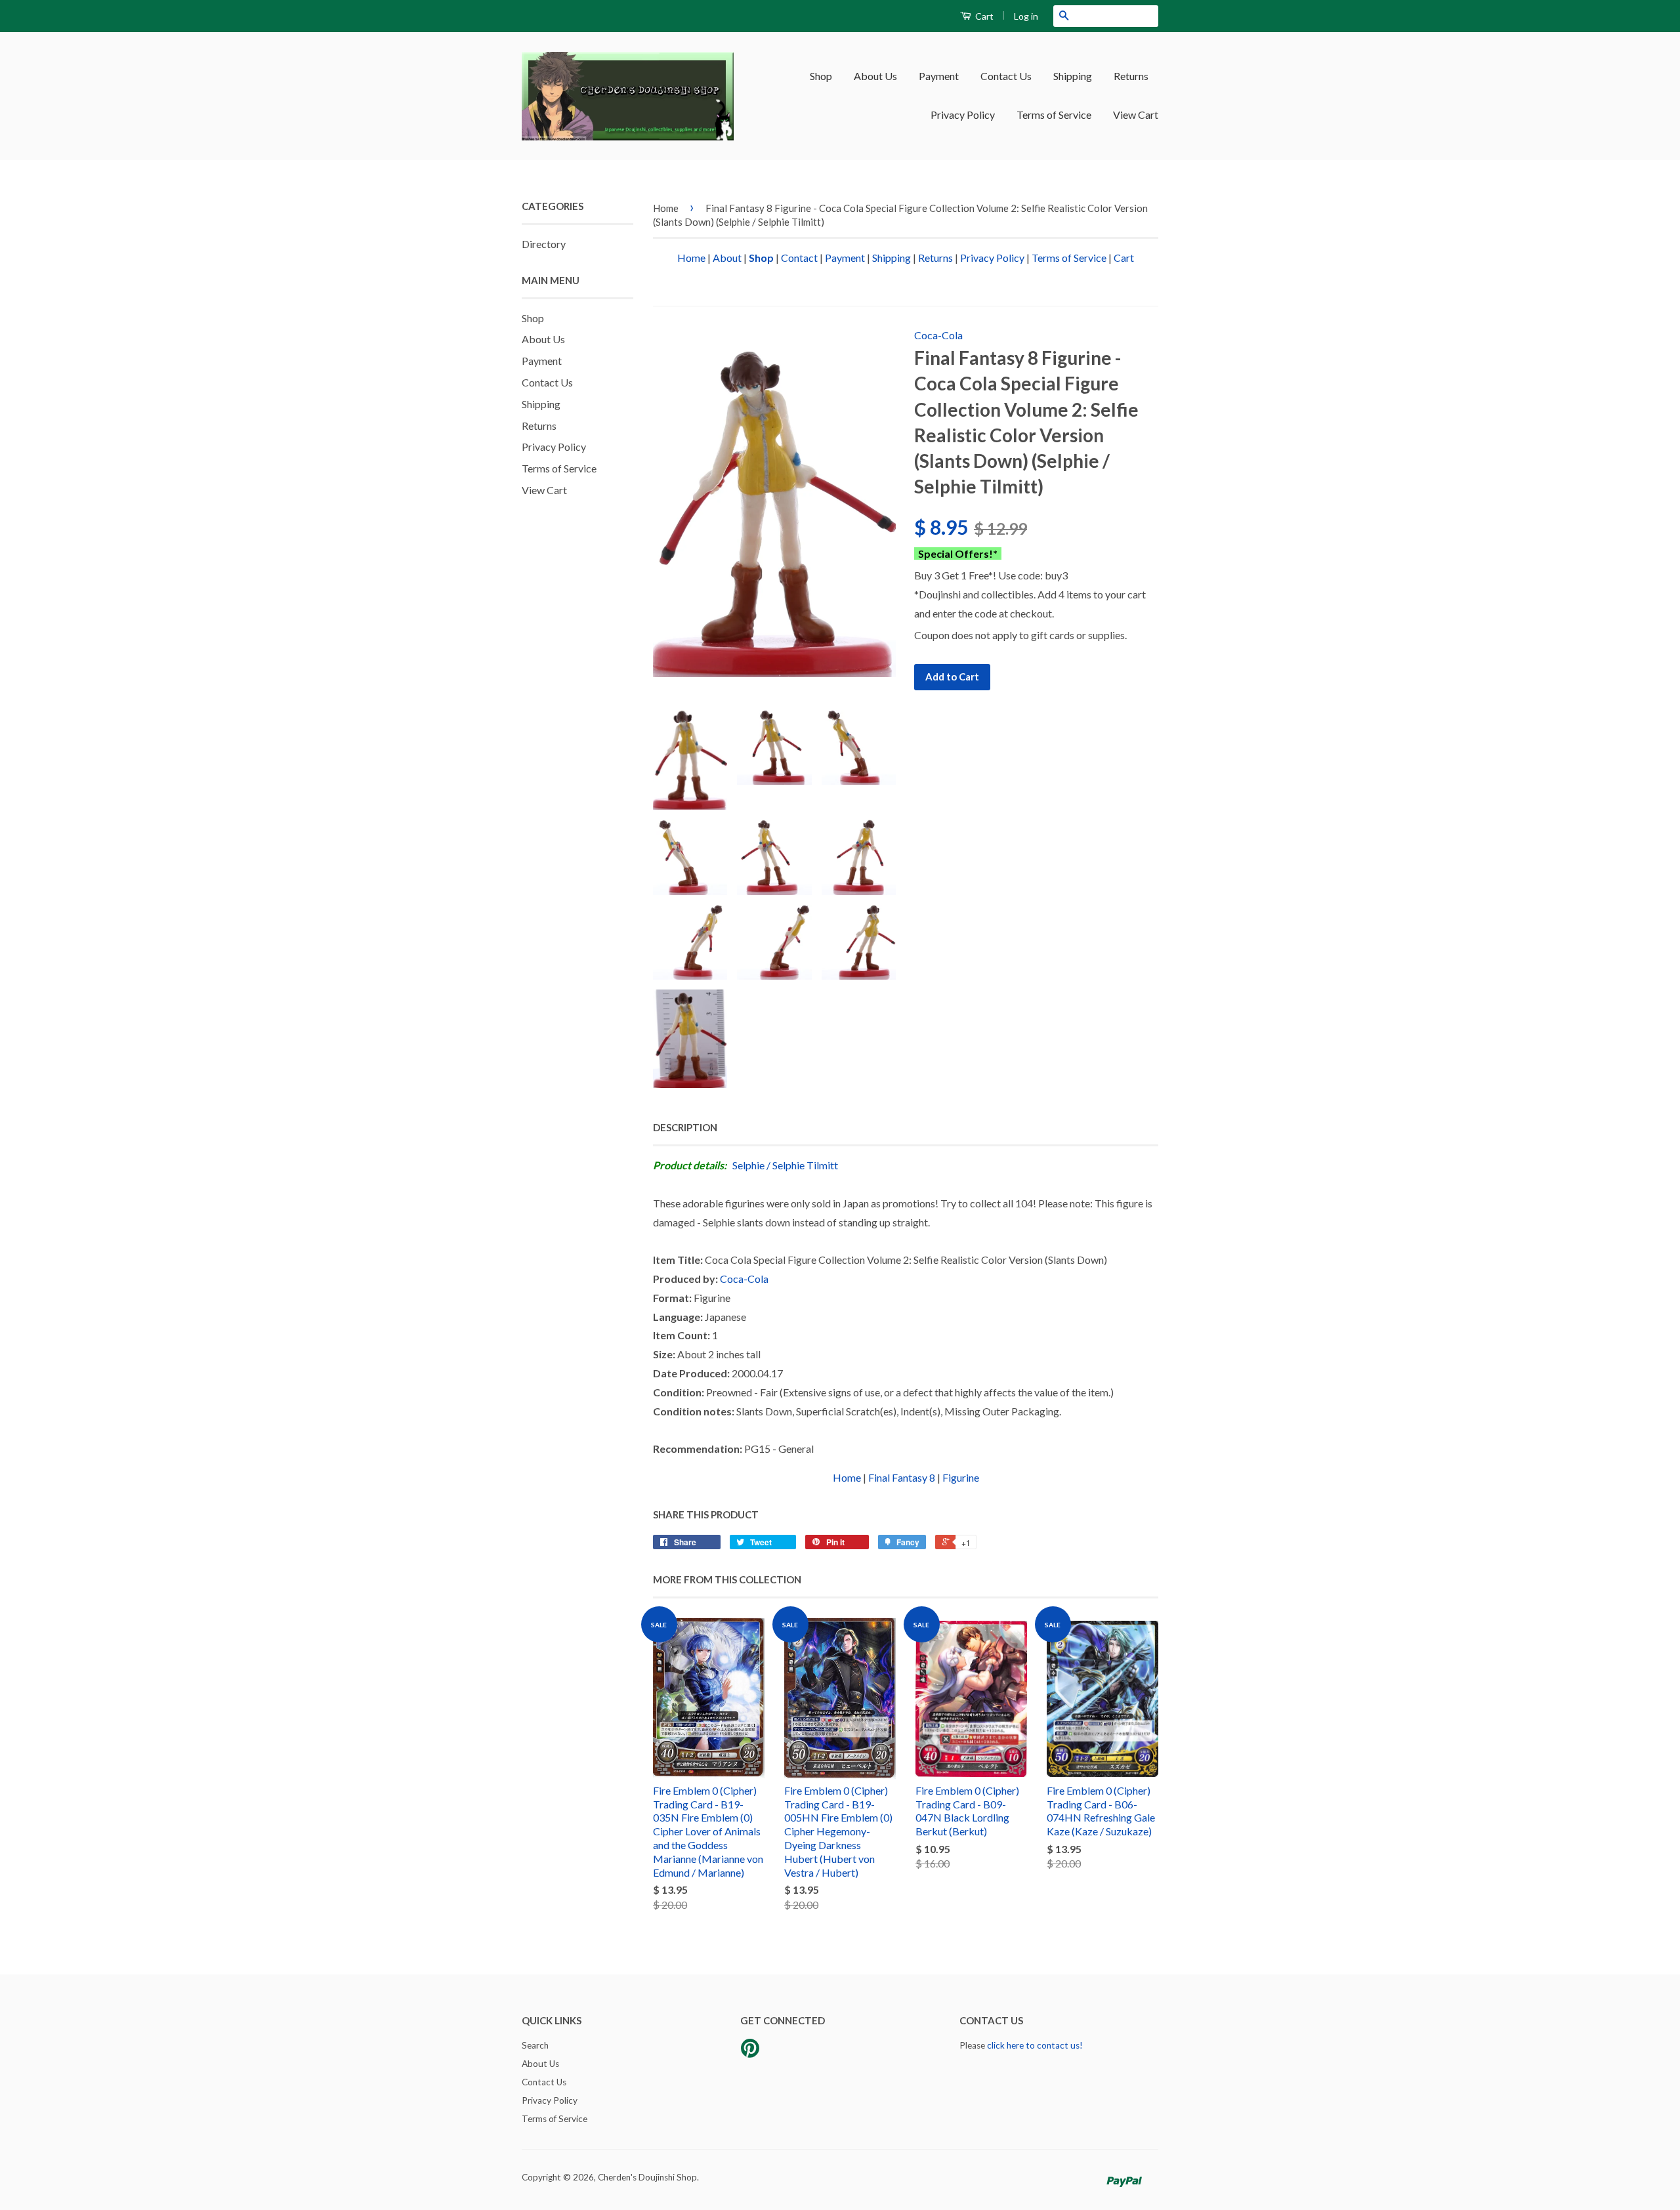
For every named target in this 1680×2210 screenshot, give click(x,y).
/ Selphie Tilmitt (802, 1165)
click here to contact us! (1035, 2045)
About (727, 258)
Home (666, 208)
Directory (544, 244)
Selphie (748, 1165)
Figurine (961, 1477)
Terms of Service (1054, 115)
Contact (799, 258)
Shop (821, 76)
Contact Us (1006, 76)
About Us (875, 76)
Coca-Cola (938, 335)
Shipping (1073, 76)
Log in (1026, 16)
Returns (1131, 76)
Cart (983, 16)
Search (535, 2045)
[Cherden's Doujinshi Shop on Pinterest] (750, 2053)
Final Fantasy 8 (902, 1477)
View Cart (1136, 115)
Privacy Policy (963, 115)
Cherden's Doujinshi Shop (647, 2177)
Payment (939, 76)
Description (685, 1127)
